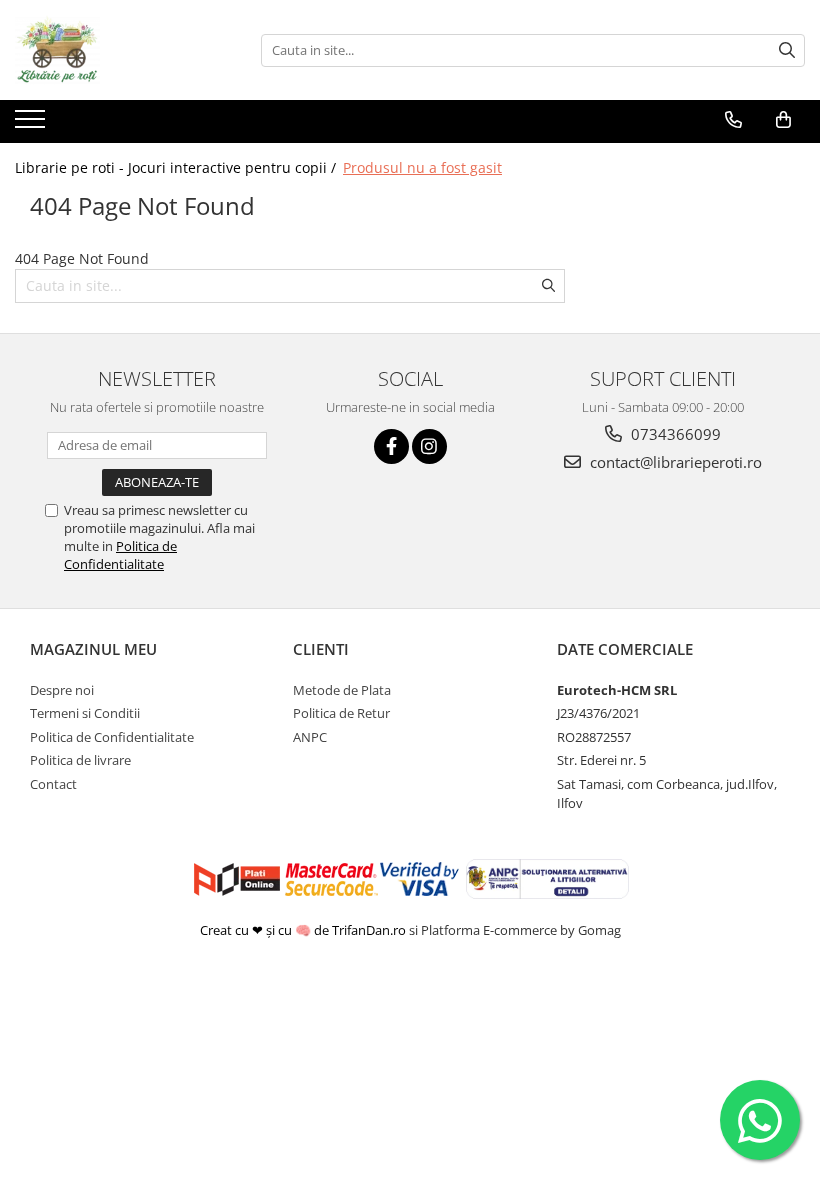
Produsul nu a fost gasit (422, 167)
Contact (53, 784)
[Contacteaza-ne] (733, 120)
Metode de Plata (342, 690)
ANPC (310, 737)
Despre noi (62, 690)
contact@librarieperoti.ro (674, 462)
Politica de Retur (341, 713)
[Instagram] (429, 446)
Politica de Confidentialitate (120, 555)
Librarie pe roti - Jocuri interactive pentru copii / (177, 167)
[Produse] (32, 125)
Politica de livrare (80, 760)
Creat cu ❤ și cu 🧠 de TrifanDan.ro (304, 930)
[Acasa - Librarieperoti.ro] (115, 50)
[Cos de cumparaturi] (783, 120)
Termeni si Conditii (85, 713)
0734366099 (674, 434)
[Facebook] (391, 446)
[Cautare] (787, 50)
